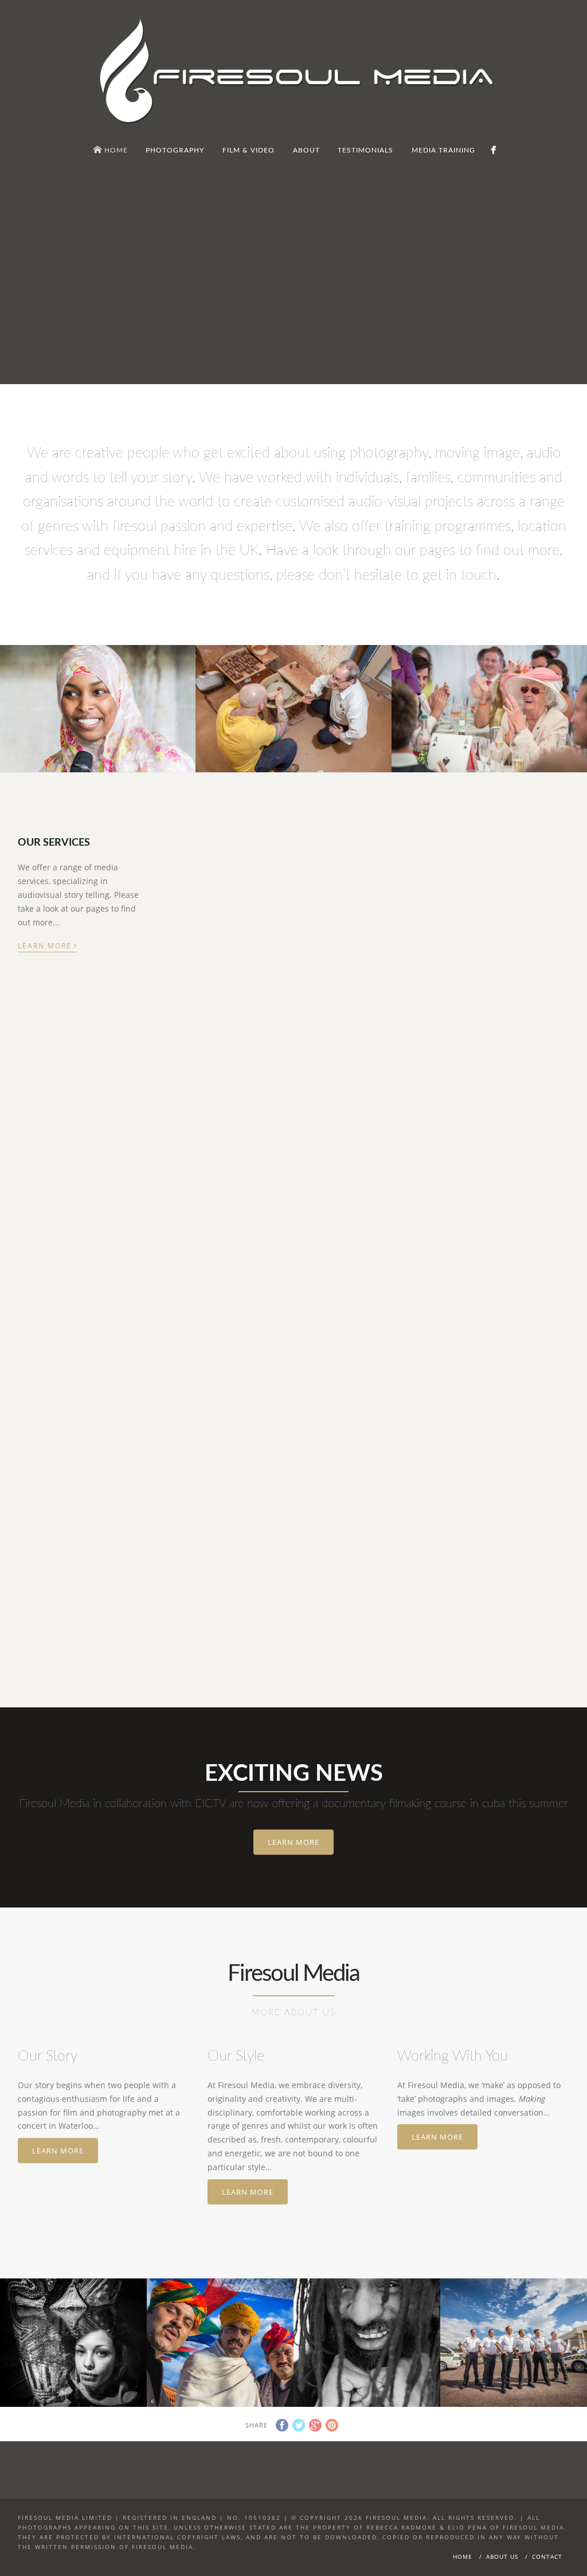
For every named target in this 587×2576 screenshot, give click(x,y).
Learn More (48, 945)
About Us (502, 2557)
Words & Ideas (65, 1178)
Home (463, 2557)
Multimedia (200, 1178)
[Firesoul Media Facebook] (493, 150)
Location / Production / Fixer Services (73, 1463)
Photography (204, 941)
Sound (474, 941)
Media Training (207, 1447)
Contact (547, 2557)
